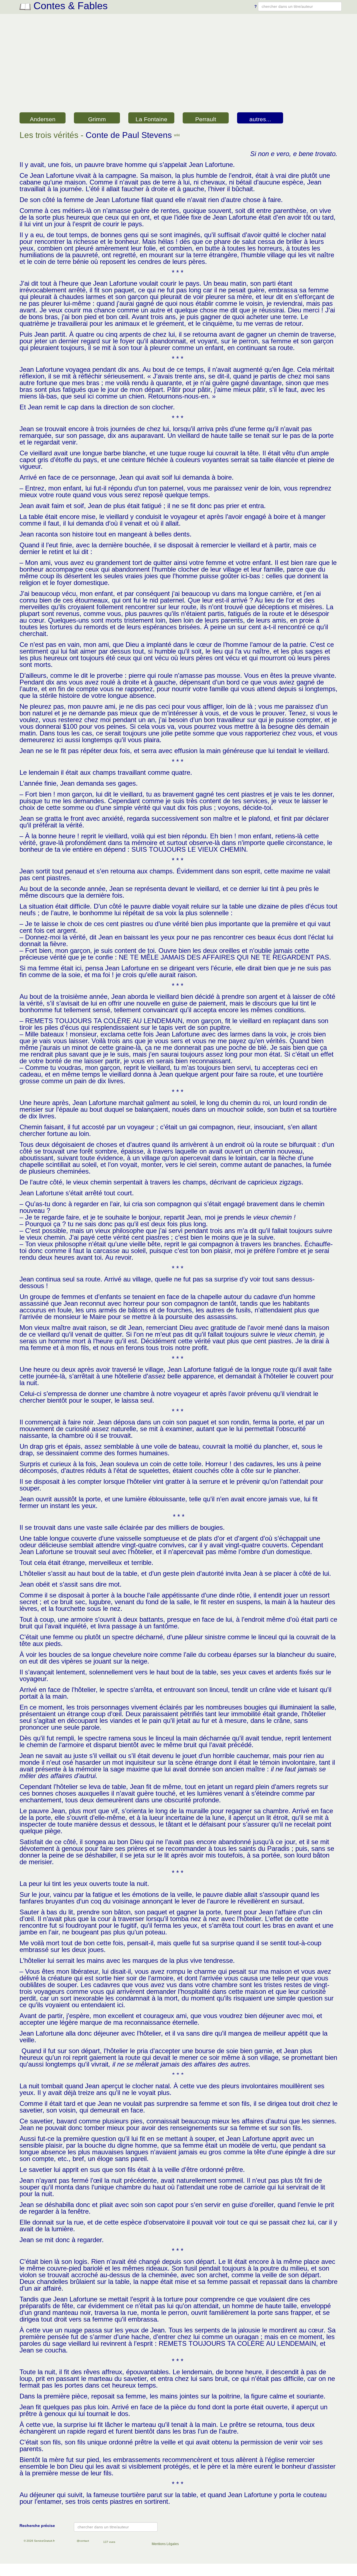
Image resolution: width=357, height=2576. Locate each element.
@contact (83, 2541)
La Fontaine (151, 119)
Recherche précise (37, 2526)
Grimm (97, 119)
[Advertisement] (178, 69)
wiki (177, 135)
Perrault (206, 119)
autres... (260, 119)
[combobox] (300, 6)
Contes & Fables (69, 6)
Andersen (43, 119)
